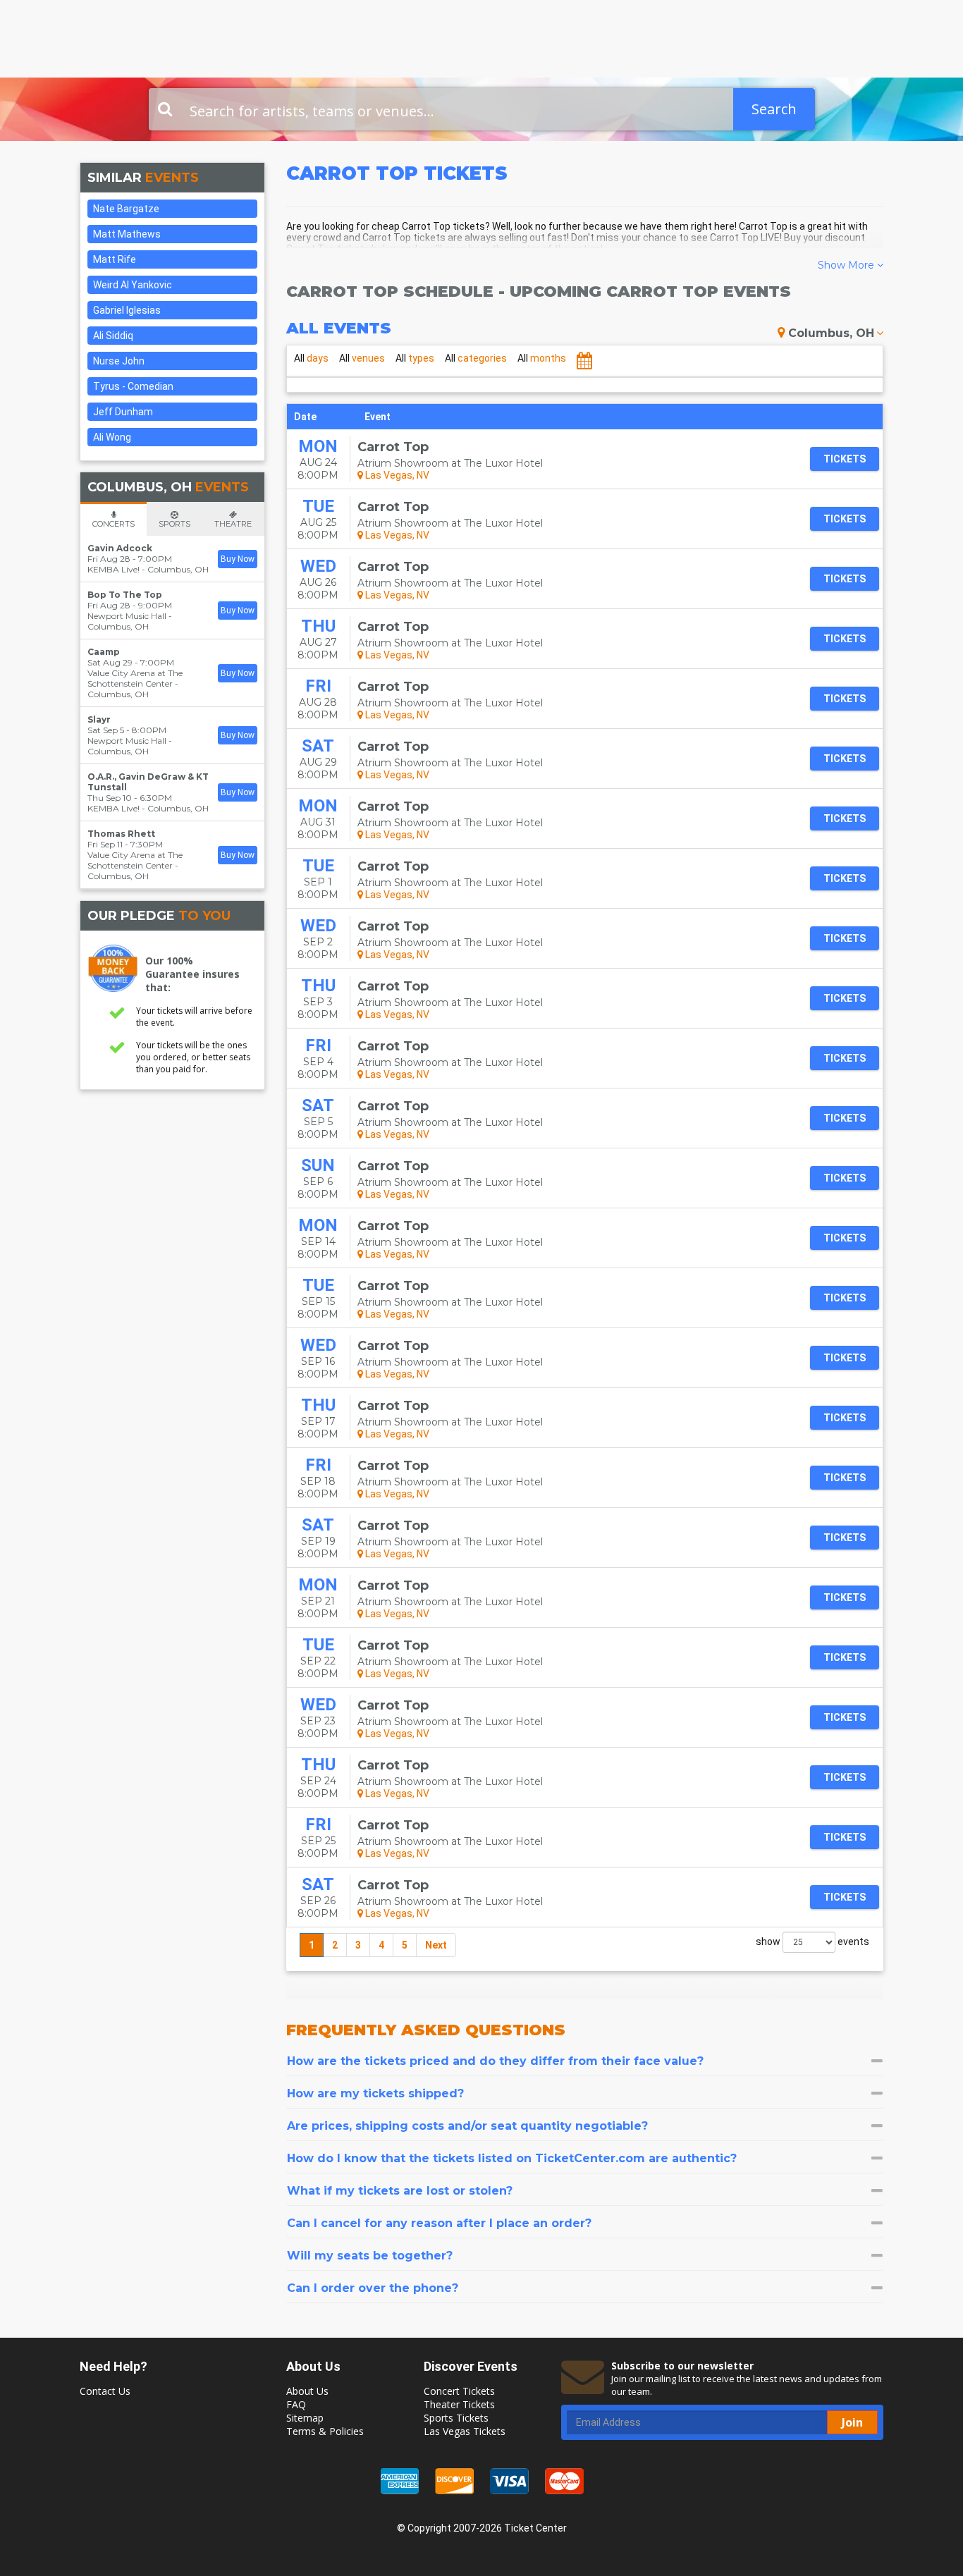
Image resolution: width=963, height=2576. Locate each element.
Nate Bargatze (126, 209)
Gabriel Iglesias (127, 310)
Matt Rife (115, 259)
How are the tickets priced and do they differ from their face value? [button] (495, 2061)
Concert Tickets (459, 2391)
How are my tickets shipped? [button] (375, 2093)
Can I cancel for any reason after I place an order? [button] (439, 2223)
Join (852, 2422)
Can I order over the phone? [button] (373, 2288)
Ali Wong (112, 437)
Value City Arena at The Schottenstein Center (135, 678)
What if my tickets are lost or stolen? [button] (400, 2191)
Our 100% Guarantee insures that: (192, 974)
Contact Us (105, 2391)
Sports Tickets (456, 2418)
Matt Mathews (127, 234)
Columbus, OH (831, 333)
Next (436, 1945)
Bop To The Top (125, 595)
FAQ (296, 2404)
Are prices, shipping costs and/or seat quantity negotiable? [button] (467, 2126)
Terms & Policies (325, 2431)
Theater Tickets (459, 2404)
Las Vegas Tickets (465, 2431)
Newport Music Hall (127, 616)
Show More (847, 265)
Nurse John (119, 361)
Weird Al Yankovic (133, 285)
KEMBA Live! (114, 569)
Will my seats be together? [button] (370, 2256)
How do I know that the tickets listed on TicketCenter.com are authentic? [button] (512, 2158)
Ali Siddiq (113, 336)
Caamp (104, 652)
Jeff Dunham (123, 412)
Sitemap (305, 2418)
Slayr (99, 719)
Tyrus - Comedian (133, 386)
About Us (307, 2391)
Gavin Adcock (120, 548)
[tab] (585, 2061)
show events (812, 1942)
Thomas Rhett (121, 834)
